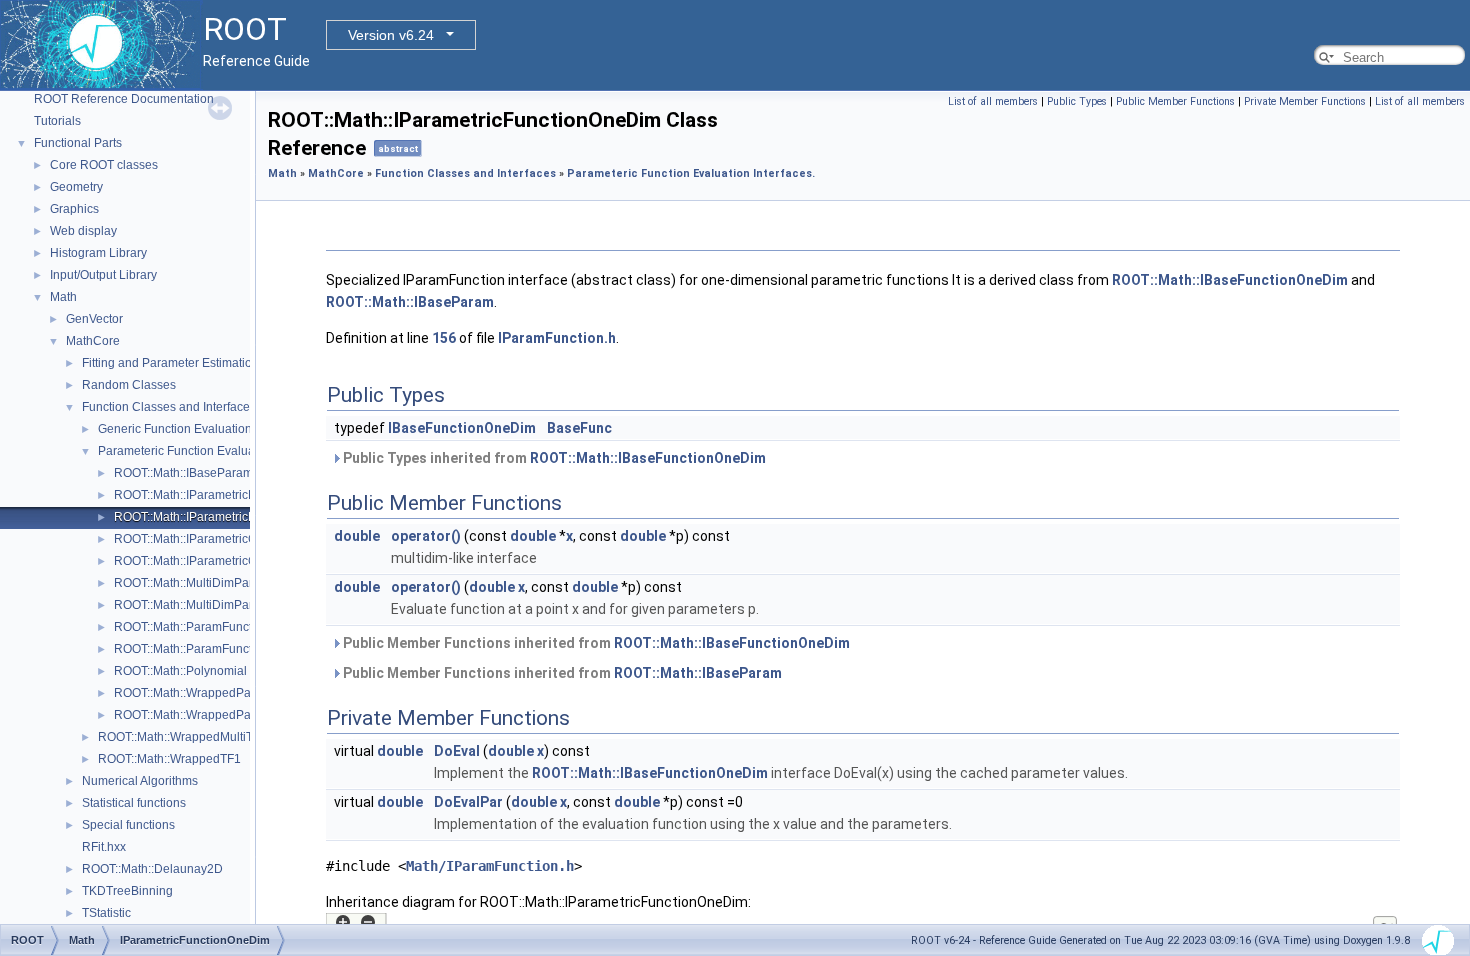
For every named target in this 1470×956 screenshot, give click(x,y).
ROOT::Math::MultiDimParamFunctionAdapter (237, 583)
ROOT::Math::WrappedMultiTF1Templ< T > (212, 737)
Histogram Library (98, 253)
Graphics (74, 209)
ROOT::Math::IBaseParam (183, 473)
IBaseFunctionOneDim (462, 428)
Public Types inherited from (553, 458)
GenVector (94, 319)
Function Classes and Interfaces (169, 407)
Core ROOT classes (104, 165)
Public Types (1077, 101)
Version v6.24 (391, 35)
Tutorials (57, 121)
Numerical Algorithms (140, 781)
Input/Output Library (103, 275)
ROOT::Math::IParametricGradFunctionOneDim (240, 561)
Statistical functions (134, 803)
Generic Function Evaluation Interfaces (203, 429)
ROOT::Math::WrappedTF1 (169, 759)
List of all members (993, 101)
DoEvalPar (468, 802)
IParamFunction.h (557, 338)
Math (63, 297)
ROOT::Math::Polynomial (180, 671)
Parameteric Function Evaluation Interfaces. (216, 451)
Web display (83, 231)
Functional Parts (78, 143)
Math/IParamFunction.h (490, 866)
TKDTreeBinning (127, 891)
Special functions (128, 825)
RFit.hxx (104, 847)
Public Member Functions (1175, 101)
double (357, 536)
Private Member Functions (1305, 101)
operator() (426, 536)
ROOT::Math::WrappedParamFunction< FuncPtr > (247, 693)
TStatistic (106, 913)
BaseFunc (579, 428)
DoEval (457, 751)
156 (444, 338)
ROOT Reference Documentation (124, 99)
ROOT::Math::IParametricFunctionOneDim (227, 517)
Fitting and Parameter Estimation (170, 363)
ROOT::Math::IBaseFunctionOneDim (1230, 280)
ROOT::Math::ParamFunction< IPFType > (223, 627)
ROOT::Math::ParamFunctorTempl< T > (218, 649)
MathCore (93, 341)
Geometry (76, 187)
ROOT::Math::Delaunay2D (152, 869)
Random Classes (129, 385)
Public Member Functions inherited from (595, 643)
